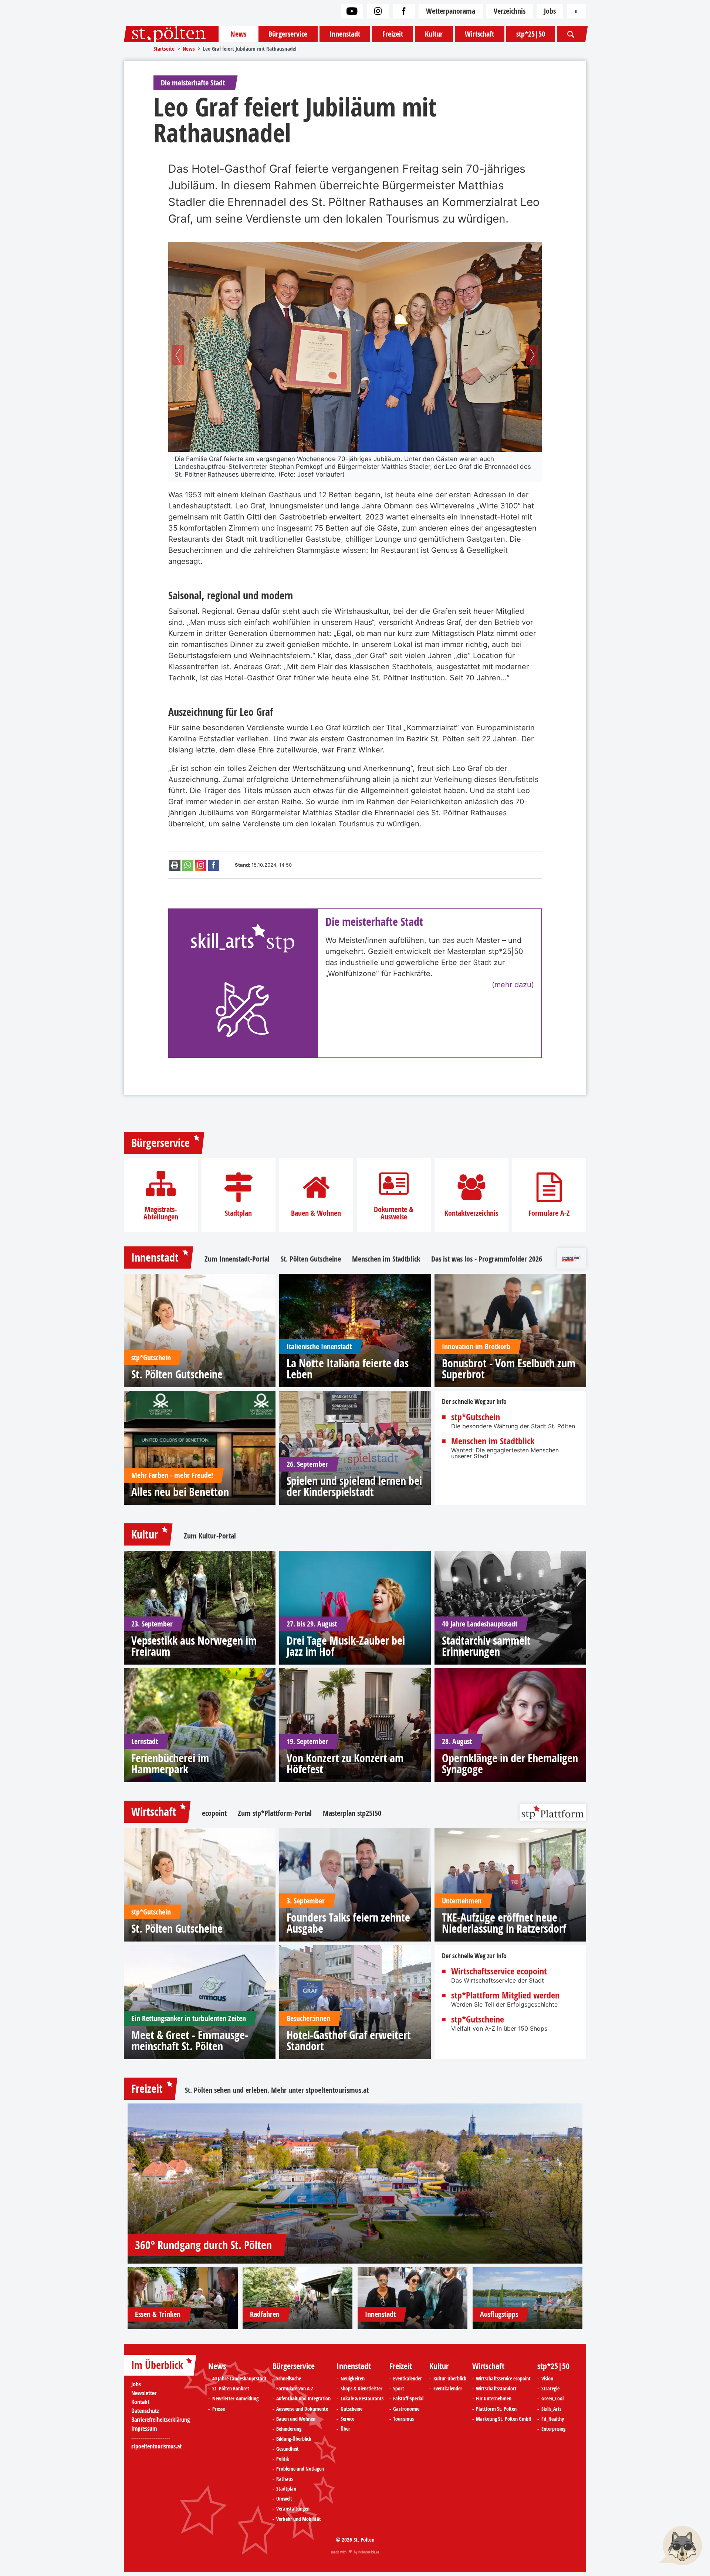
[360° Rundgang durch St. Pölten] (355, 2184)
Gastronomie (406, 2409)
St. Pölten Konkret (231, 2389)
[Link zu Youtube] (352, 11)
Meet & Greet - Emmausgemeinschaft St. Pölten (190, 2041)
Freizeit (393, 34)
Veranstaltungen (293, 2509)
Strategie (550, 2389)
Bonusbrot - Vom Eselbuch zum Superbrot (509, 1369)
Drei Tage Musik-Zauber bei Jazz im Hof (346, 1646)
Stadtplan (238, 1213)
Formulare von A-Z (295, 2389)
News (238, 34)
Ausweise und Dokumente (302, 2409)
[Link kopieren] (201, 865)
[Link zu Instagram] (378, 11)
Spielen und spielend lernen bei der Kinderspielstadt (354, 1486)
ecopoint (214, 1813)
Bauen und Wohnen (296, 2419)
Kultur (434, 34)
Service (347, 2419)
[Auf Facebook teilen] (214, 865)
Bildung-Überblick (294, 2439)
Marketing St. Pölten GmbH (504, 2419)
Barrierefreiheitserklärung (160, 2420)
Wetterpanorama (451, 11)
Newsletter (144, 2393)
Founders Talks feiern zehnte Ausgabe (348, 1923)
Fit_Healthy (553, 2419)
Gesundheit (288, 2449)
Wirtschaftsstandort (496, 2389)
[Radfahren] (298, 2298)
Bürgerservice (288, 34)
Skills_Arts (551, 2409)
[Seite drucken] (175, 865)
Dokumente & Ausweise (394, 1213)
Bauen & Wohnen (316, 1213)
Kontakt (140, 2402)
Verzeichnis (510, 11)
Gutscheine (351, 2409)
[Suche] (571, 34)
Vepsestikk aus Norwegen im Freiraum (194, 1646)
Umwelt (284, 2499)
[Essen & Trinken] (183, 2298)
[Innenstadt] (413, 2298)
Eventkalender (408, 2379)
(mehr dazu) (513, 985)
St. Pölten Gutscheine (311, 1259)
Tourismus (403, 2419)
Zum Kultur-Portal (210, 1536)
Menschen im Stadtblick (386, 1259)
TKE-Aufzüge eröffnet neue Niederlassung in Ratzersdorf (504, 1923)
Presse (219, 2409)
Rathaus (285, 2479)
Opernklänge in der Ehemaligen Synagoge (510, 1764)
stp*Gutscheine (478, 2019)
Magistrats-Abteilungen (161, 1213)
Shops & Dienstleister (361, 2389)
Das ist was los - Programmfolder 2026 (487, 1259)
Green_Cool (552, 2399)
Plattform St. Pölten (496, 2409)
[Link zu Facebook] (404, 11)
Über (345, 2429)
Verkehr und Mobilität (299, 2519)
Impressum (144, 2428)
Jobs (550, 11)
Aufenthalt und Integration (303, 2399)
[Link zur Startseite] (171, 34)
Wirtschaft (479, 34)
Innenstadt (345, 34)
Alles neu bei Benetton (180, 1492)
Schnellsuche (289, 2379)
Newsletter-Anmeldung (235, 2399)
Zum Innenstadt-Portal (237, 1259)
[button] (178, 355)
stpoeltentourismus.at (337, 2090)
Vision (547, 2379)
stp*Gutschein (476, 1417)
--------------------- (151, 2437)
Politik (283, 2459)
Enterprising (553, 2429)
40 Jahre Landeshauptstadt (239, 2379)
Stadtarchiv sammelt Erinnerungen (486, 1646)
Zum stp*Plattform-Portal (275, 1813)
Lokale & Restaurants (362, 2399)
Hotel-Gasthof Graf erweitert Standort (349, 2041)
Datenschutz (145, 2411)
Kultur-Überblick (450, 2379)
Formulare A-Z (549, 1213)
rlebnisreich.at (369, 2552)
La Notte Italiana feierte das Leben (348, 1369)
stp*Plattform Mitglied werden (505, 1995)
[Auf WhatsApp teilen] (188, 865)
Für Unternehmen (494, 2399)
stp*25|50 (531, 34)
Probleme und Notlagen (300, 2469)
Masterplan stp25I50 (352, 1813)
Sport (399, 2389)
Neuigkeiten (353, 2379)
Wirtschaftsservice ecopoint (499, 1971)
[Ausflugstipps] (528, 2298)
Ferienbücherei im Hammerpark (170, 1764)
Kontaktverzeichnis (471, 1213)
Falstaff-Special (408, 2399)
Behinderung (289, 2429)
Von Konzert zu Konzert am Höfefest (345, 1764)
